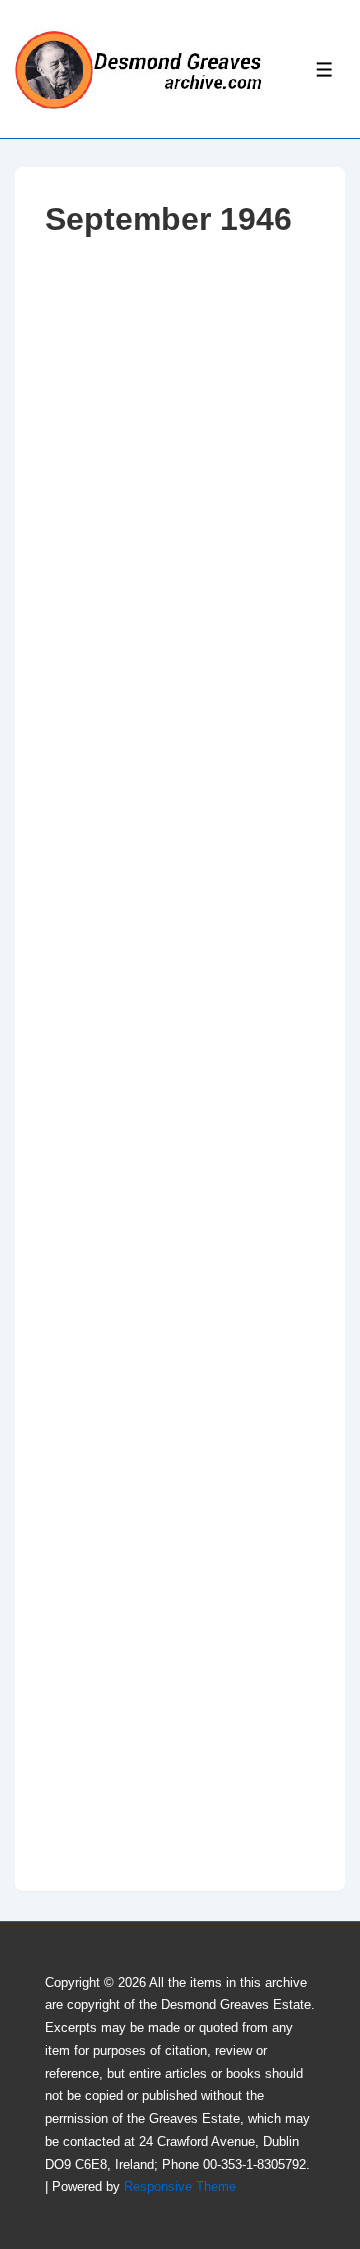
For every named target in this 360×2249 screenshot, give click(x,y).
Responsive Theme (180, 2186)
